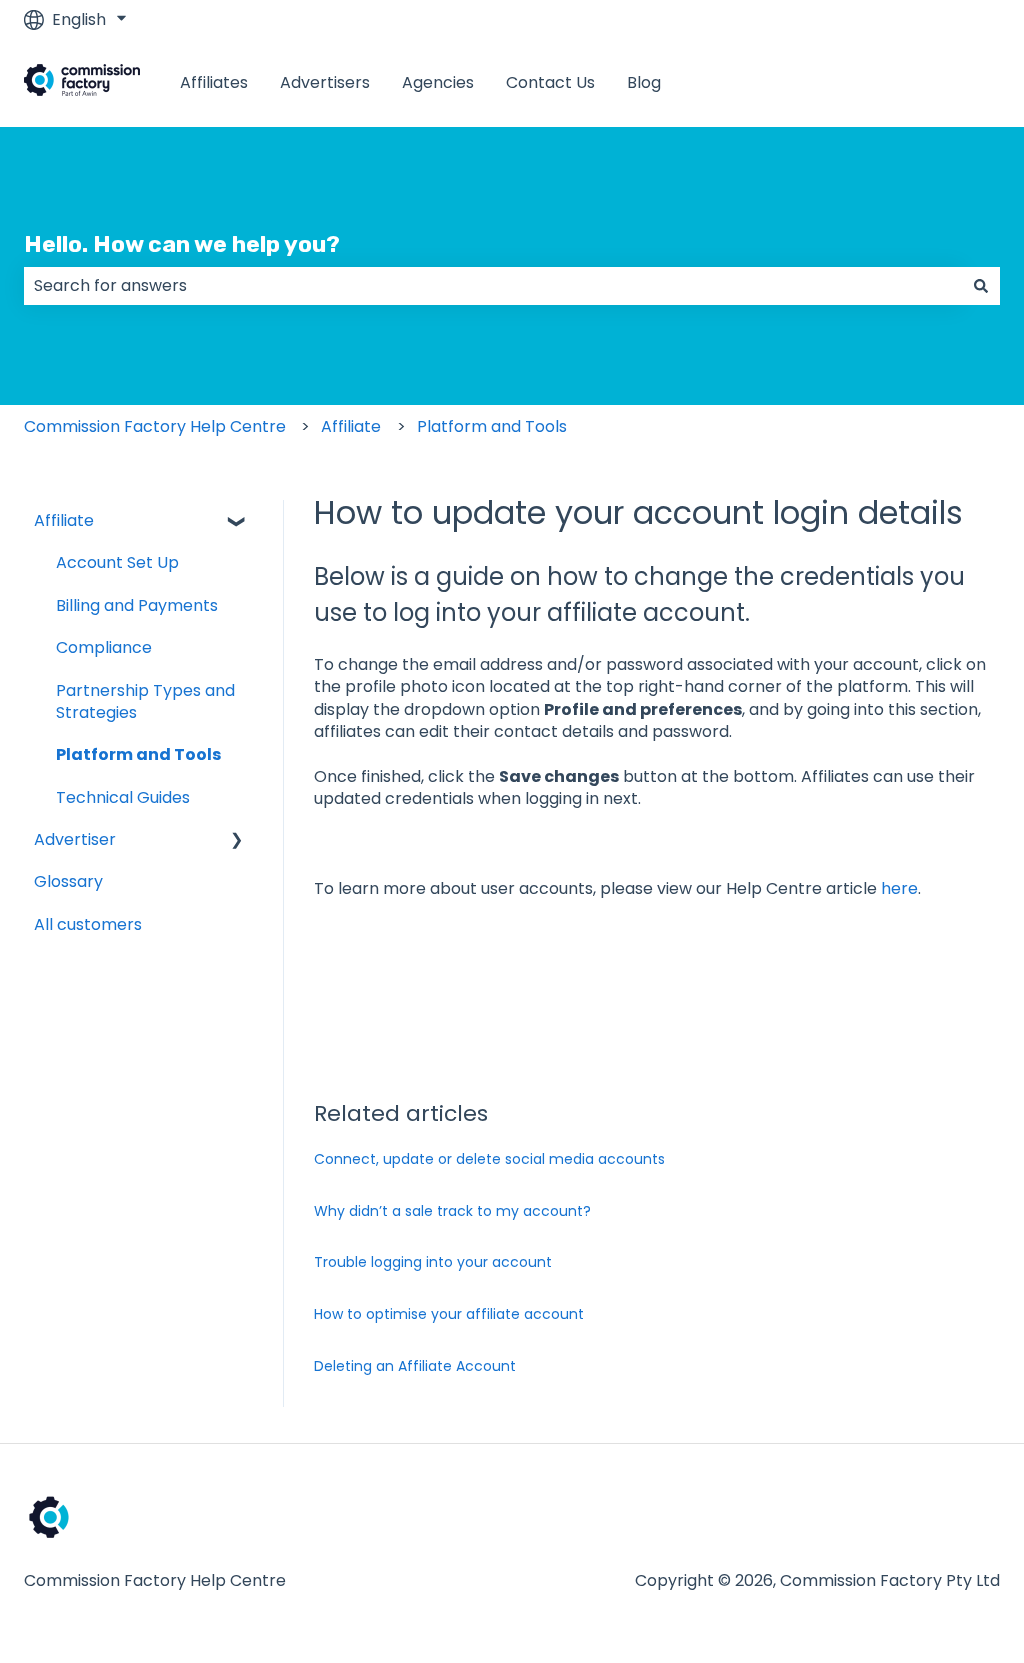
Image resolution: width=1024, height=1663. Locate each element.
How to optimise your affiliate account (449, 1314)
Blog (644, 83)
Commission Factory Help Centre (155, 426)
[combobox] (493, 286)
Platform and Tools (492, 426)
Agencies (438, 83)
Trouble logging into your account (433, 1262)
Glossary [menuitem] (68, 881)
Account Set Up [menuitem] (117, 562)
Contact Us (550, 83)
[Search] (981, 286)
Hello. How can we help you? (182, 244)
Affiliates (214, 83)
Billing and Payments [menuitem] (137, 605)
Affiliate (351, 426)
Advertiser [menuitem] (75, 839)
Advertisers (325, 83)
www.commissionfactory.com (863, 82)
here (899, 888)
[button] (237, 522)
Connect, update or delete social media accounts (489, 1159)
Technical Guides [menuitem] (123, 797)
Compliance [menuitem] (104, 647)
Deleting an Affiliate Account (415, 1366)
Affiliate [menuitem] (64, 520)
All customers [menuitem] (88, 924)
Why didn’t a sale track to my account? (452, 1211)
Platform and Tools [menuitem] (138, 754)
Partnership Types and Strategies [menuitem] (145, 701)
